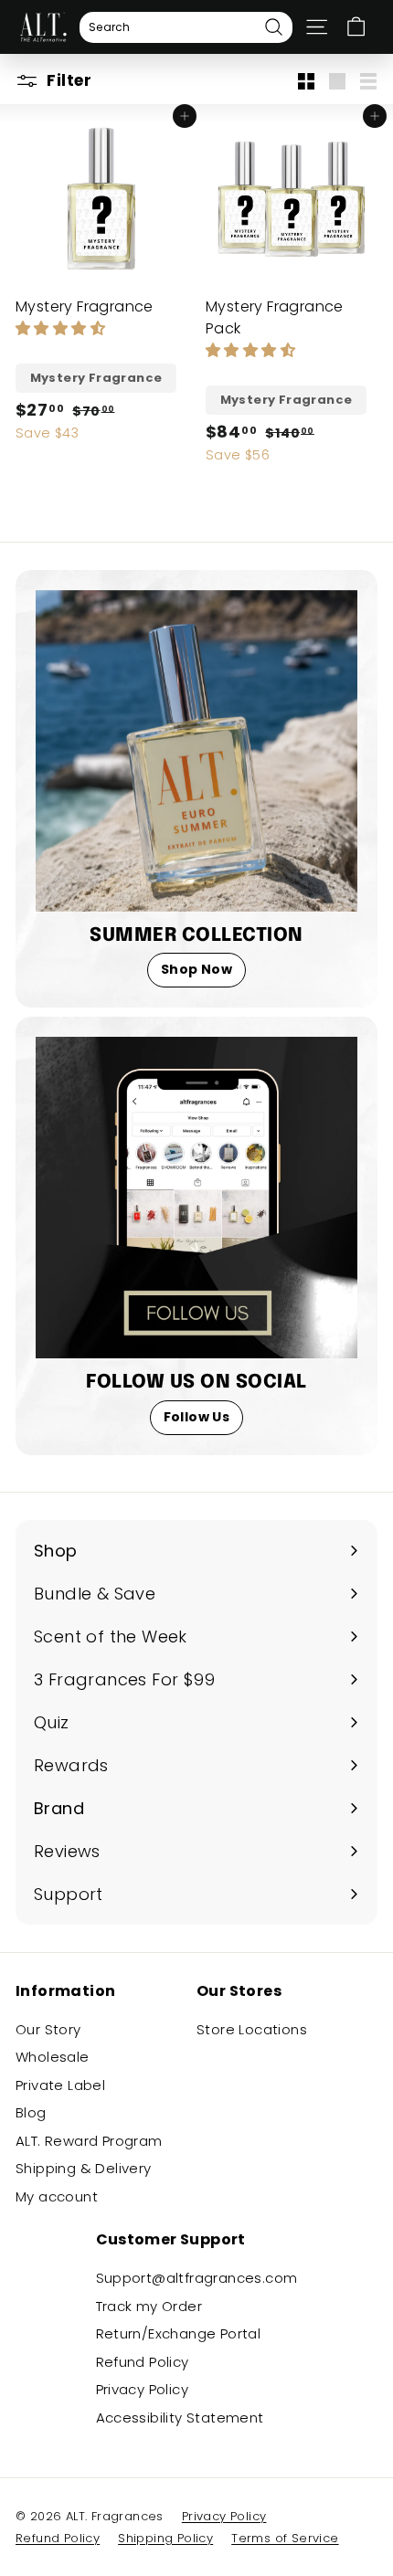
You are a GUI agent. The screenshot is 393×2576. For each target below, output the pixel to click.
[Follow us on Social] (196, 1198)
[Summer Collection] (196, 751)
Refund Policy (143, 2362)
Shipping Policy (165, 2538)
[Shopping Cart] (356, 27)
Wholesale (53, 2057)
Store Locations (252, 2029)
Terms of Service (285, 2538)
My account (57, 2196)
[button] (62, 328)
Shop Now (196, 969)
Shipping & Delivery (84, 2168)
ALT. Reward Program (89, 2141)
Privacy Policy (143, 2389)
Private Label (60, 2085)
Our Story (48, 2029)
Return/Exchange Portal (179, 2333)
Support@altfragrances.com (197, 2278)
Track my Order (149, 2306)
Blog (31, 2112)
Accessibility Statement (180, 2418)
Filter (67, 80)
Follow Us (197, 1417)
